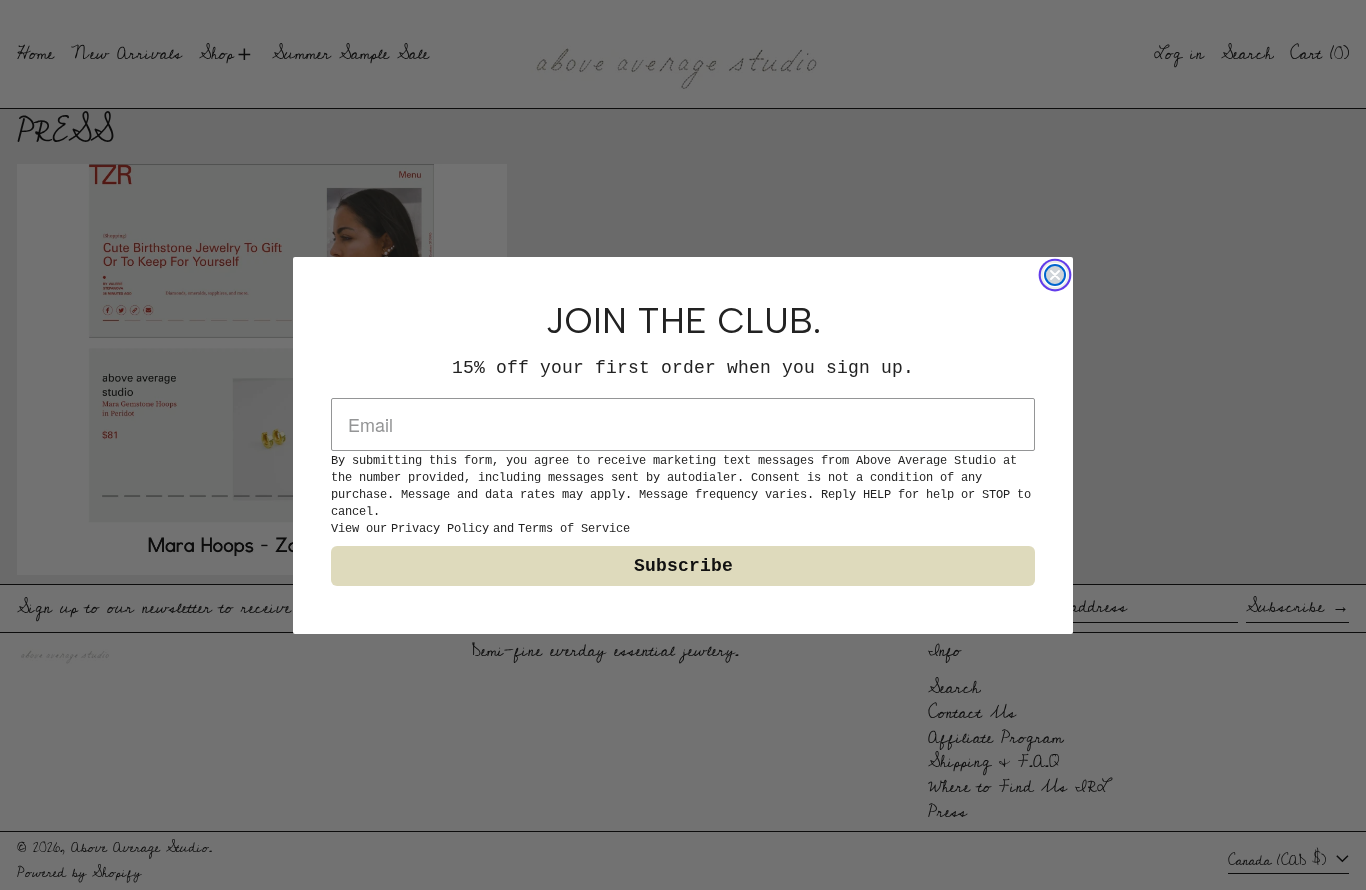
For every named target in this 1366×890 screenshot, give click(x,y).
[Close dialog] (1055, 275)
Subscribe (683, 566)
